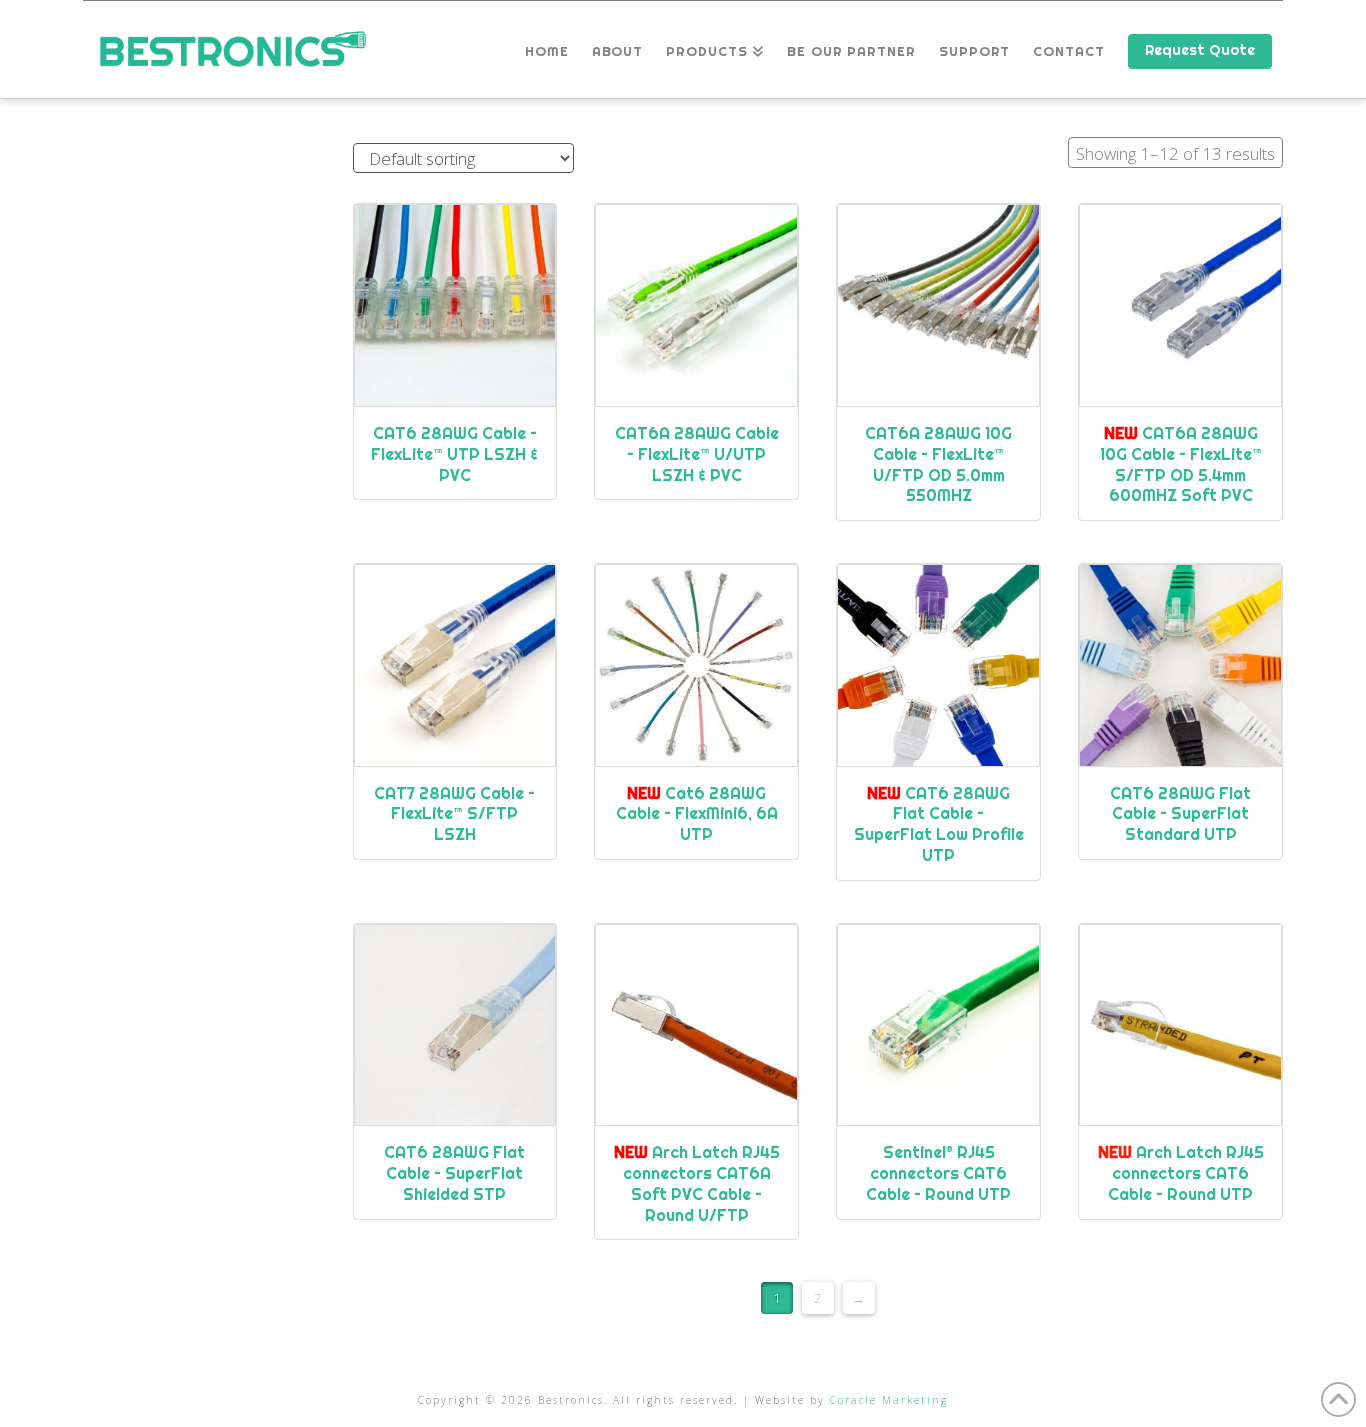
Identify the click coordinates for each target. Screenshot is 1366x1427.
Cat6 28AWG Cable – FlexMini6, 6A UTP (697, 814)
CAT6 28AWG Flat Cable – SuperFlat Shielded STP (454, 1173)
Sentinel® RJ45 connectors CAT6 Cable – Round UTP (938, 1173)
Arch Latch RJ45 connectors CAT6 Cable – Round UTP (1181, 1173)
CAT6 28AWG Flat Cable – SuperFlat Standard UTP (1180, 814)
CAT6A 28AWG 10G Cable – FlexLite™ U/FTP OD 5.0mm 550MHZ (938, 464)
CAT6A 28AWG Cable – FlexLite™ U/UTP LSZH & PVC (697, 454)
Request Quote (1200, 50)
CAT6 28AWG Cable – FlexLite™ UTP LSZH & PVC (454, 454)
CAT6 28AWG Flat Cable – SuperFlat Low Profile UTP (939, 824)
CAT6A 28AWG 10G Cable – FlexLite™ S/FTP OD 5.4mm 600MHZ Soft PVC (1181, 464)
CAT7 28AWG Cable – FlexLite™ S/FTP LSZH (454, 814)
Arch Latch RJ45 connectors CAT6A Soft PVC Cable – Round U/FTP (697, 1183)
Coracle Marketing (889, 1400)
